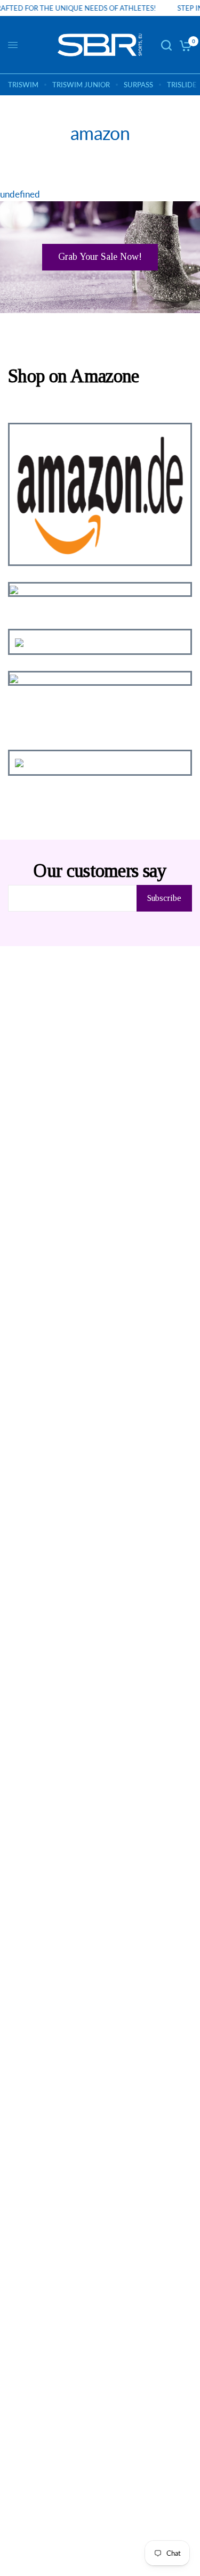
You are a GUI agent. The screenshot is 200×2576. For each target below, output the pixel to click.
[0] (184, 45)
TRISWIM (23, 85)
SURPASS (138, 85)
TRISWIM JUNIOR (81, 85)
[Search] (166, 45)
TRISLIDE (182, 85)
